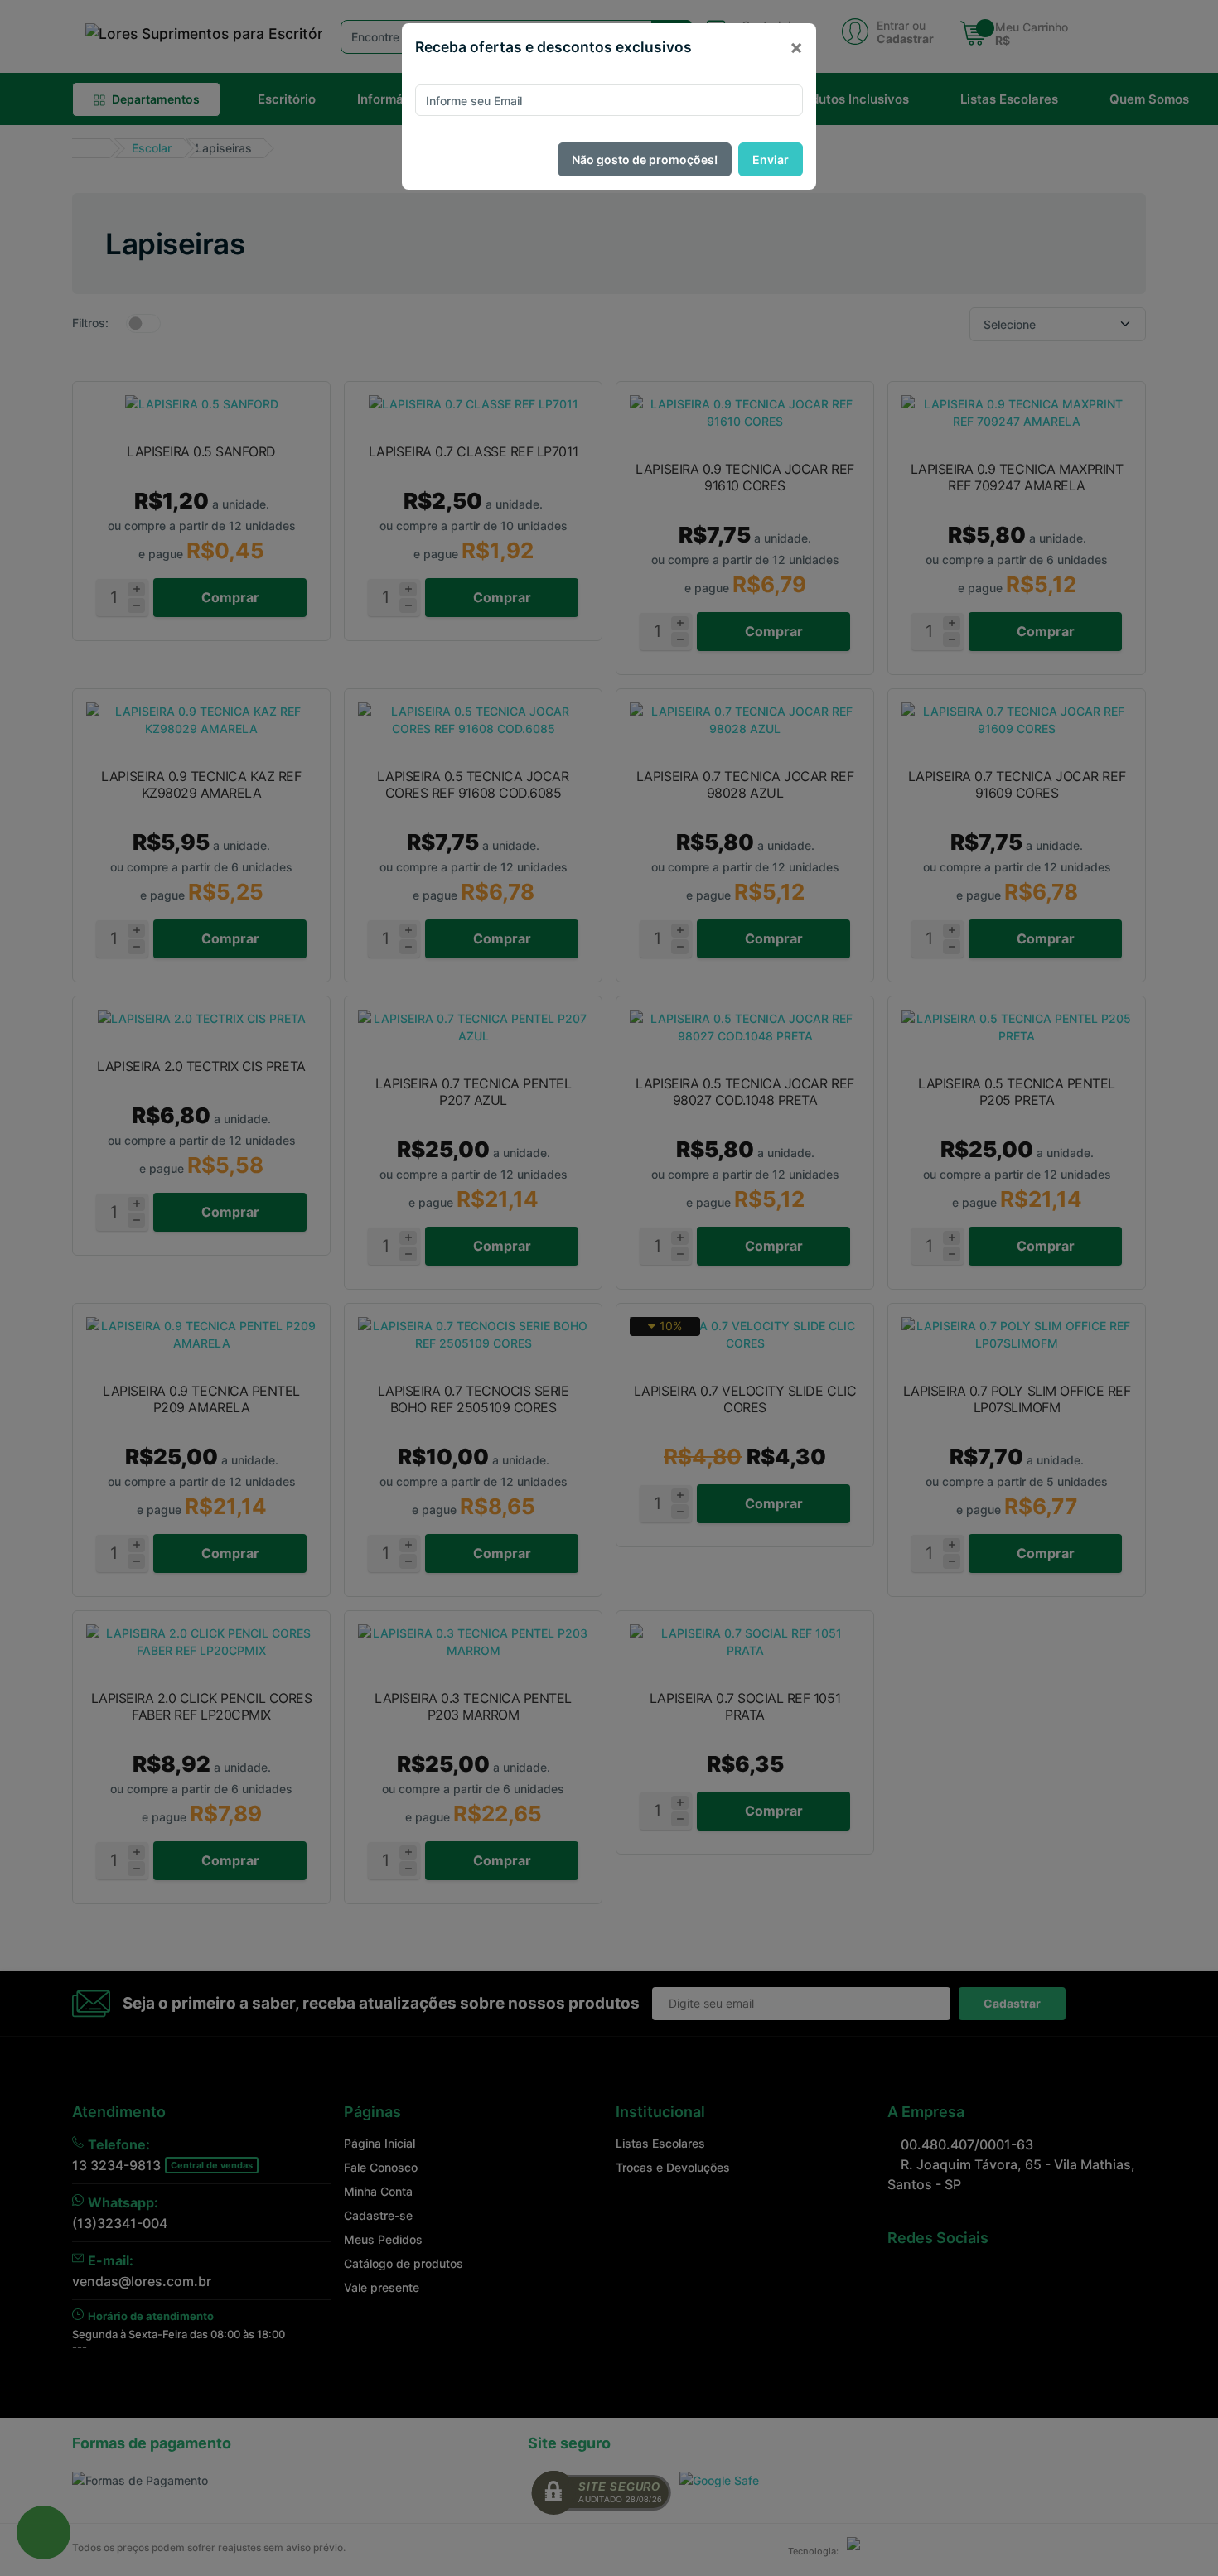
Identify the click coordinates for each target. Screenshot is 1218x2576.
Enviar (771, 159)
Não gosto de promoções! (645, 159)
